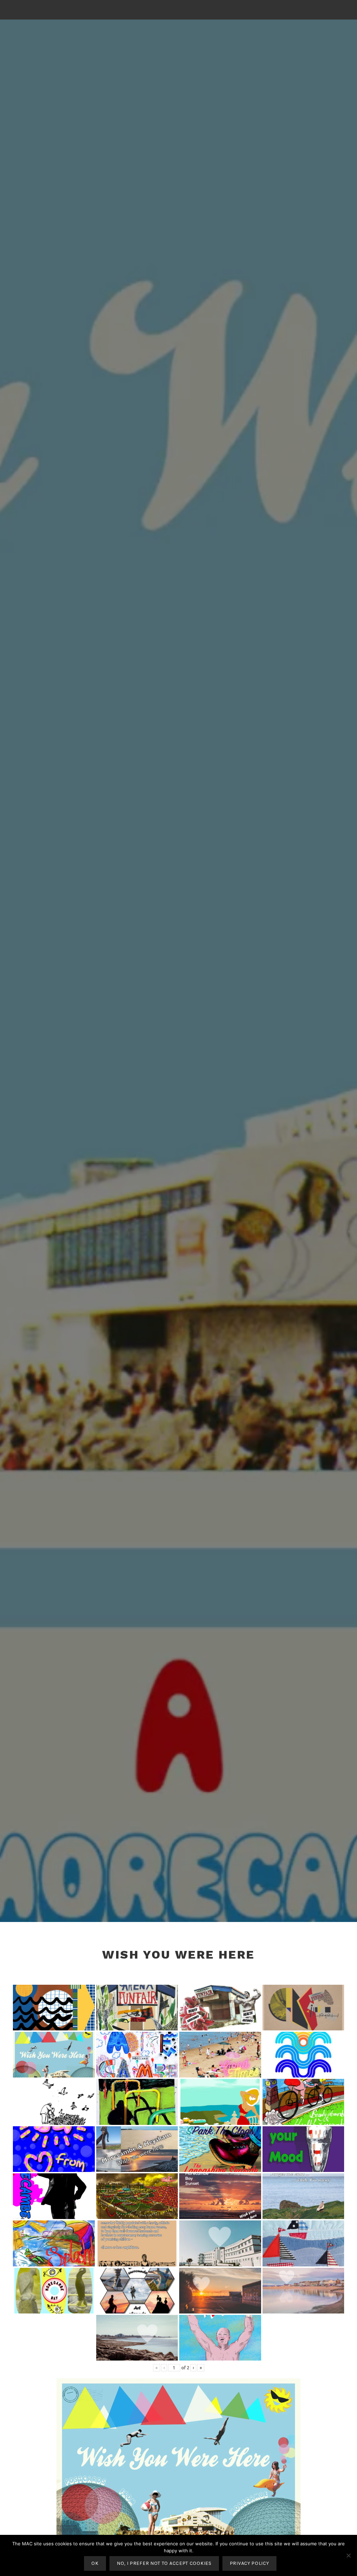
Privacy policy (249, 2563)
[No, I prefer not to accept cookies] (348, 2555)
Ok (95, 2563)
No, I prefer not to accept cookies (164, 2563)
